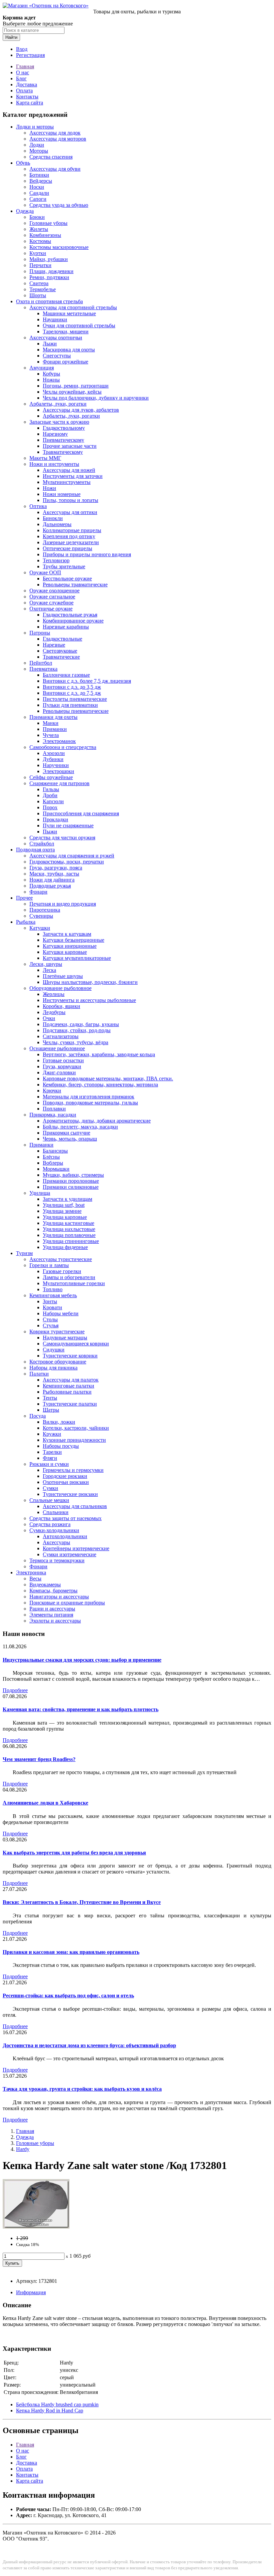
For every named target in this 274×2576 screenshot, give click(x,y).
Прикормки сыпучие (66, 1133)
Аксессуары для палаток (71, 1380)
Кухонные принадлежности (74, 1440)
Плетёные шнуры (63, 976)
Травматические (61, 657)
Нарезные (54, 645)
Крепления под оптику (69, 536)
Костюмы (40, 241)
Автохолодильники (65, 1536)
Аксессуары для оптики (70, 512)
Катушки (40, 928)
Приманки (55, 729)
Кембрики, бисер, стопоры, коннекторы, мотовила (100, 1085)
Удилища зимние (62, 1211)
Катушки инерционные (70, 946)
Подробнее (15, 1690)
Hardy (23, 2149)
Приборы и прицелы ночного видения (87, 554)
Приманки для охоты (53, 717)
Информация (31, 2292)
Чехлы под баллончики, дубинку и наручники (96, 398)
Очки (49, 1018)
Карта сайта (30, 103)
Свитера (39, 283)
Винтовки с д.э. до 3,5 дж (72, 687)
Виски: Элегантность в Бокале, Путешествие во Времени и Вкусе (82, 1902)
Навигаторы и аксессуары (59, 1597)
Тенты (50, 1398)
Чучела (51, 735)
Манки (51, 723)
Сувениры (41, 916)
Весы (35, 1578)
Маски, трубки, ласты (54, 874)
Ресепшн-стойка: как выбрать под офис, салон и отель (68, 1996)
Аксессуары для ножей (69, 470)
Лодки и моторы (35, 127)
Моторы (39, 151)
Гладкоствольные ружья (70, 615)
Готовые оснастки (63, 1060)
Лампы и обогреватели (69, 1277)
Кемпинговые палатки (68, 1386)
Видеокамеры (45, 1585)
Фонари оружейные (65, 362)
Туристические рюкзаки (70, 1494)
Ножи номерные (62, 494)
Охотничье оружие (51, 609)
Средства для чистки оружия (62, 838)
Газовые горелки (62, 1271)
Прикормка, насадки (53, 1115)
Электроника (31, 1572)
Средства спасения (51, 157)
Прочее (24, 898)
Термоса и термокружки (57, 1560)
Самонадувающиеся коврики (76, 1344)
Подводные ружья (50, 886)
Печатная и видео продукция (63, 904)
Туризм (24, 1253)
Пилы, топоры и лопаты (71, 500)
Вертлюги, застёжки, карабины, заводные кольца (99, 1054)
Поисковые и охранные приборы (67, 1603)
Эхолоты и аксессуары (55, 1621)
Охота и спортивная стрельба (49, 301)
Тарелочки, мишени (66, 331)
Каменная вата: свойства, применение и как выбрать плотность (81, 1709)
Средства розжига (50, 1524)
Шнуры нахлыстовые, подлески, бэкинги (90, 982)
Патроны (40, 633)
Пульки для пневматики (70, 705)
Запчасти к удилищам (67, 1199)
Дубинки (53, 759)
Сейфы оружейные (51, 777)
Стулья (51, 1325)
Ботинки (39, 175)
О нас (23, 72)
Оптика (38, 506)
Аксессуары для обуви (55, 169)
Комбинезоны (45, 235)
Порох (50, 807)
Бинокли (53, 518)
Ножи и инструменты (54, 464)
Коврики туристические (57, 1332)
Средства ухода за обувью (59, 205)
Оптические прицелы (67, 548)
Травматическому (63, 452)
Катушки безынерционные (74, 940)
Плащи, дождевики (51, 271)
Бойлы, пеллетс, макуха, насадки (80, 1127)
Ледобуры (54, 1012)
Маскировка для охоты (69, 350)
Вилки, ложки (59, 1422)
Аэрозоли (54, 753)
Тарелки (52, 1452)
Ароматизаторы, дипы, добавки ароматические (97, 1121)
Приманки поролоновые (71, 1181)
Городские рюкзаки (65, 1476)
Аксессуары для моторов (58, 139)
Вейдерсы (41, 181)
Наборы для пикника (53, 1368)
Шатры (51, 1410)
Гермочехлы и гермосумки (73, 1470)
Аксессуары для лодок (55, 133)
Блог (21, 78)
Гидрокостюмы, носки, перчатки (67, 862)
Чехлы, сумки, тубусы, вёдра (76, 1042)
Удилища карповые (65, 1217)
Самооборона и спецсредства (63, 747)
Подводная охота (35, 850)
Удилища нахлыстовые (69, 1229)
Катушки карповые (65, 952)
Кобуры (51, 374)
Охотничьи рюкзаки (66, 1482)
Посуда (38, 1416)
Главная (25, 66)
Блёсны (51, 1157)
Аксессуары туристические (61, 1259)
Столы (50, 1319)
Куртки (38, 253)
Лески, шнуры (46, 964)
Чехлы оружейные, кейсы (72, 392)
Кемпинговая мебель (53, 1295)
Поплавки (54, 1109)
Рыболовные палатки (67, 1392)
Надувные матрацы (65, 1338)
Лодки (37, 145)
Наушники (55, 319)
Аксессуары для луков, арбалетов (81, 410)
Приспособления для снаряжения (81, 813)
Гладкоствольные (62, 639)
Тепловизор (56, 560)
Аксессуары (56, 1542)
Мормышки (56, 1169)
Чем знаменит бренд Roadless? (39, 1759)
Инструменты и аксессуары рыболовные (89, 1000)
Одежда (25, 211)
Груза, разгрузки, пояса (56, 868)
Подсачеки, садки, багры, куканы (81, 1024)
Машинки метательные (69, 313)
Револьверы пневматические (76, 711)
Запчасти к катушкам (67, 934)
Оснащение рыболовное (57, 1048)
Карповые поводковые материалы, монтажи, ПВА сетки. (108, 1078)
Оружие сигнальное (52, 597)
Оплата (24, 91)
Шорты (38, 295)
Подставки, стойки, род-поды (77, 1030)
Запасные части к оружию (59, 422)
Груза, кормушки (62, 1066)
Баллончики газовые (66, 675)
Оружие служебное (51, 603)
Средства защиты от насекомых (65, 1518)
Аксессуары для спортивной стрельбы (73, 307)
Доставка (27, 85)
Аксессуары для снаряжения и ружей (72, 856)
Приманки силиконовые (71, 1187)
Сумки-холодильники (54, 1530)
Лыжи (50, 344)
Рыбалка (26, 922)
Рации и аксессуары (52, 1609)
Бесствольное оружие (67, 578)
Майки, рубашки (49, 259)
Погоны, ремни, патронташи (76, 386)
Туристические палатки (70, 1404)
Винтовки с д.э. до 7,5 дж (72, 693)
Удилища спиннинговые (71, 1241)
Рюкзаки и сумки (49, 1464)
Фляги (50, 1458)
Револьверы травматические (75, 585)
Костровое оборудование (58, 1362)
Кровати (52, 1307)
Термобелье (43, 289)
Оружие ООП (45, 572)
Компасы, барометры (53, 1591)
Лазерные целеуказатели (71, 542)
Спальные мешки (49, 1500)
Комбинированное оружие (73, 621)
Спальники (56, 1512)
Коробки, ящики (61, 1006)
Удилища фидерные (65, 1247)
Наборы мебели (61, 1313)
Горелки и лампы (49, 1265)
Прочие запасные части (70, 446)
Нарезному (55, 434)
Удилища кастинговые (68, 1223)
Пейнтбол (41, 663)
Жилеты (39, 229)
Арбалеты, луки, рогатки (58, 404)
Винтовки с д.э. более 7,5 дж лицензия (87, 681)
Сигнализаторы (61, 1036)
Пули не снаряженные (68, 825)
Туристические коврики (70, 1356)
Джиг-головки (59, 1072)
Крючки (52, 1091)
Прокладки (55, 819)
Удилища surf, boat (64, 1205)
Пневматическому (63, 440)
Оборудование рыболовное (60, 988)
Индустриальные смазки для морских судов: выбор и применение (82, 1660)
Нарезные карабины (66, 627)
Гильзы (51, 789)
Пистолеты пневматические (75, 699)
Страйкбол (42, 844)
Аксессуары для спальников (75, 1506)
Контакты (27, 97)
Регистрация (30, 55)
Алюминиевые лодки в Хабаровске (45, 1803)
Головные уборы (48, 223)
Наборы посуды (61, 1446)
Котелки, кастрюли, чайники (76, 1428)
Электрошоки (58, 771)
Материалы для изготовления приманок (89, 1097)
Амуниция (42, 368)
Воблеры (53, 1163)
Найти (11, 37)
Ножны (51, 380)
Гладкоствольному (64, 428)
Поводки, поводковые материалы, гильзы (90, 1103)
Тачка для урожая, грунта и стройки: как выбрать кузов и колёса (82, 2089)
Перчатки (40, 265)
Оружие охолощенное (54, 591)
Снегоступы (57, 356)
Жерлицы (54, 994)
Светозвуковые (60, 651)
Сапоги (38, 199)
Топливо (53, 1289)
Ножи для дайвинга (52, 880)
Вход (22, 49)
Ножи (49, 488)
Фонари (38, 892)
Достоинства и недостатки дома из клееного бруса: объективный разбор (89, 2045)
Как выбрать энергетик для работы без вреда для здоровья (74, 1853)
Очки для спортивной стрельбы (79, 325)
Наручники (56, 765)
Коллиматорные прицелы (72, 530)
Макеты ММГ (45, 458)
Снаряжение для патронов (59, 783)
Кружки (52, 1434)
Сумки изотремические (70, 1554)
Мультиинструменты (67, 482)
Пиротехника (45, 910)
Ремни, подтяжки (49, 277)
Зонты (50, 1301)
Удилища (40, 1193)
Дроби (50, 795)
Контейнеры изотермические (76, 1548)
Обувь (23, 163)
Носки (37, 187)
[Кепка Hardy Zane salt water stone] (36, 2227)
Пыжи (50, 832)
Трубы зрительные (64, 566)
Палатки (39, 1374)
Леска (49, 970)
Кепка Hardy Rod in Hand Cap (50, 2411)
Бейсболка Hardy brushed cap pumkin (57, 2404)
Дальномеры (57, 524)
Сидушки (54, 1350)
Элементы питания (51, 1615)
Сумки (50, 1488)
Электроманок (59, 741)
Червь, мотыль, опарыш (70, 1139)
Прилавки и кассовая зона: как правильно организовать (71, 1952)
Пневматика (43, 669)
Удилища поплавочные (69, 1235)
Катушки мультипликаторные (77, 958)
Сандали (39, 193)
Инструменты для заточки (73, 476)
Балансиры (55, 1151)
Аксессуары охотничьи (56, 338)
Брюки (37, 217)
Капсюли (53, 801)
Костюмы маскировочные (59, 247)
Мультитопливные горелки (74, 1283)
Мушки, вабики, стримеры (73, 1175)
